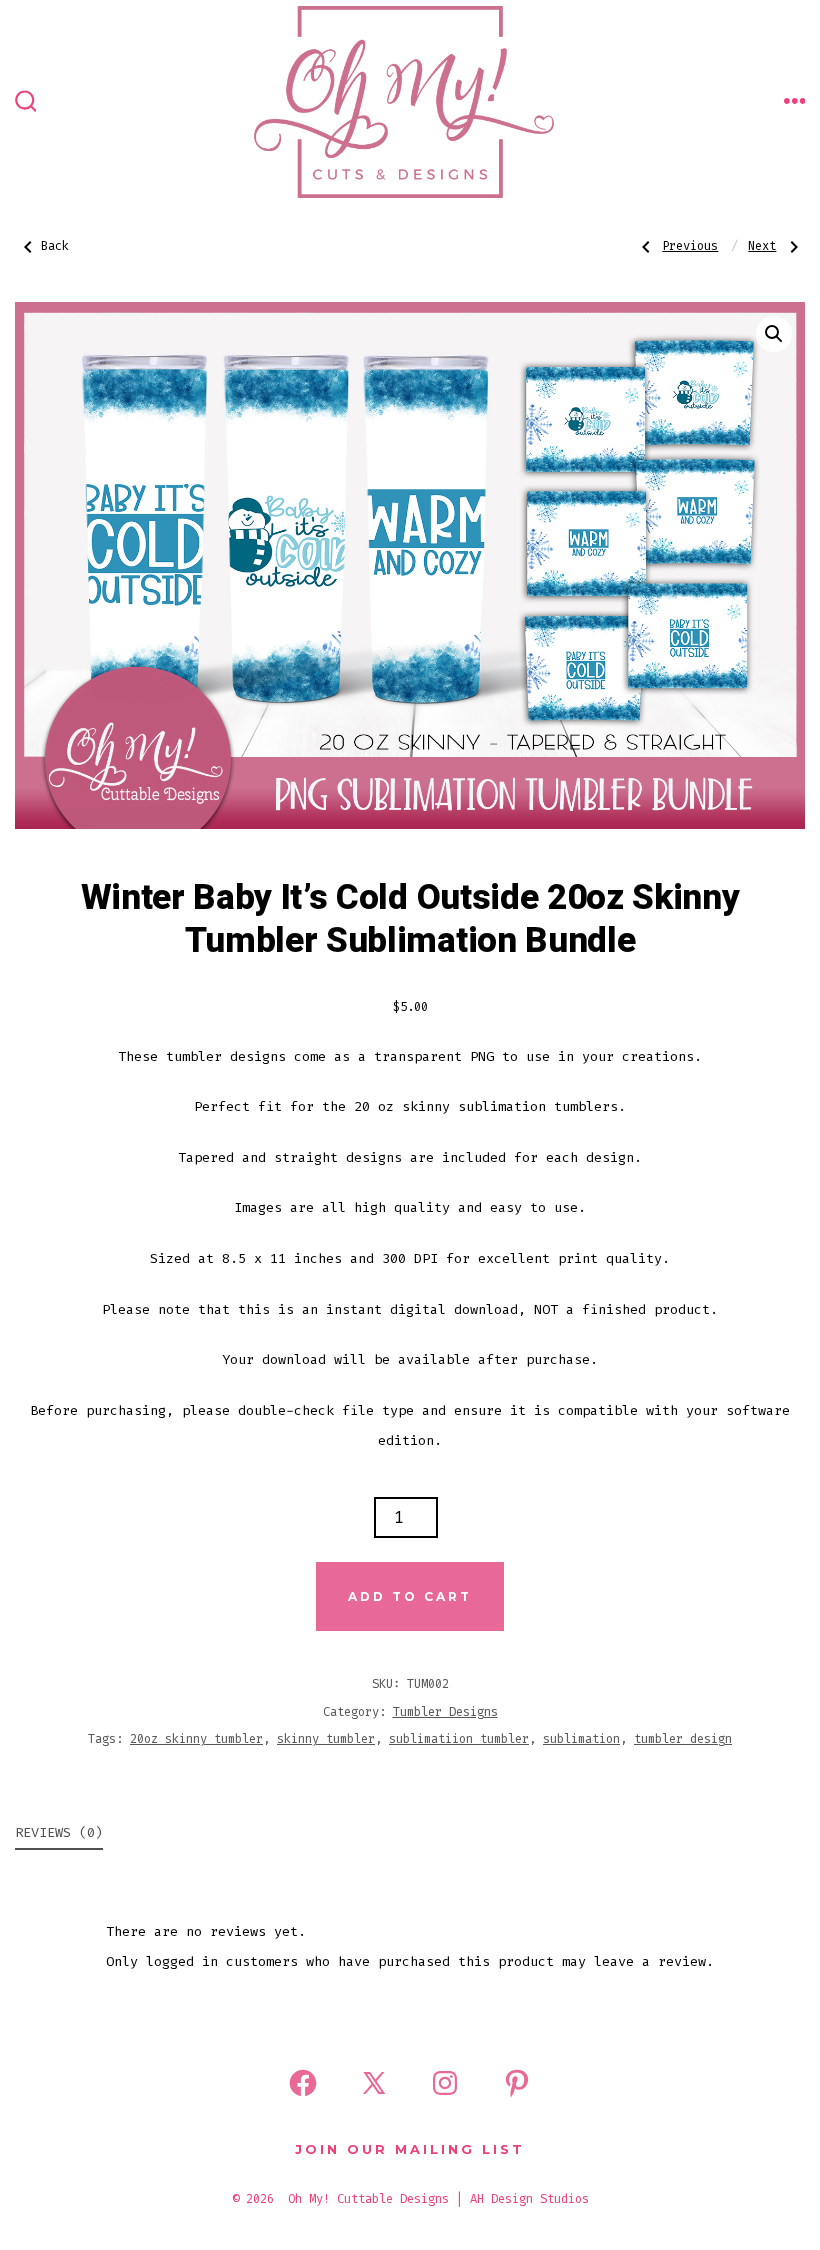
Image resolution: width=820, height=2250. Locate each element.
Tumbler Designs (445, 1712)
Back (55, 246)
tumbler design (683, 1739)
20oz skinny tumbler (196, 1739)
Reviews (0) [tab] (59, 1832)
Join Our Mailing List (410, 2149)
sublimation (581, 1739)
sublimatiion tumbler (459, 1739)
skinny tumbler (326, 1739)
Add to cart (410, 1596)
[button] (774, 334)
